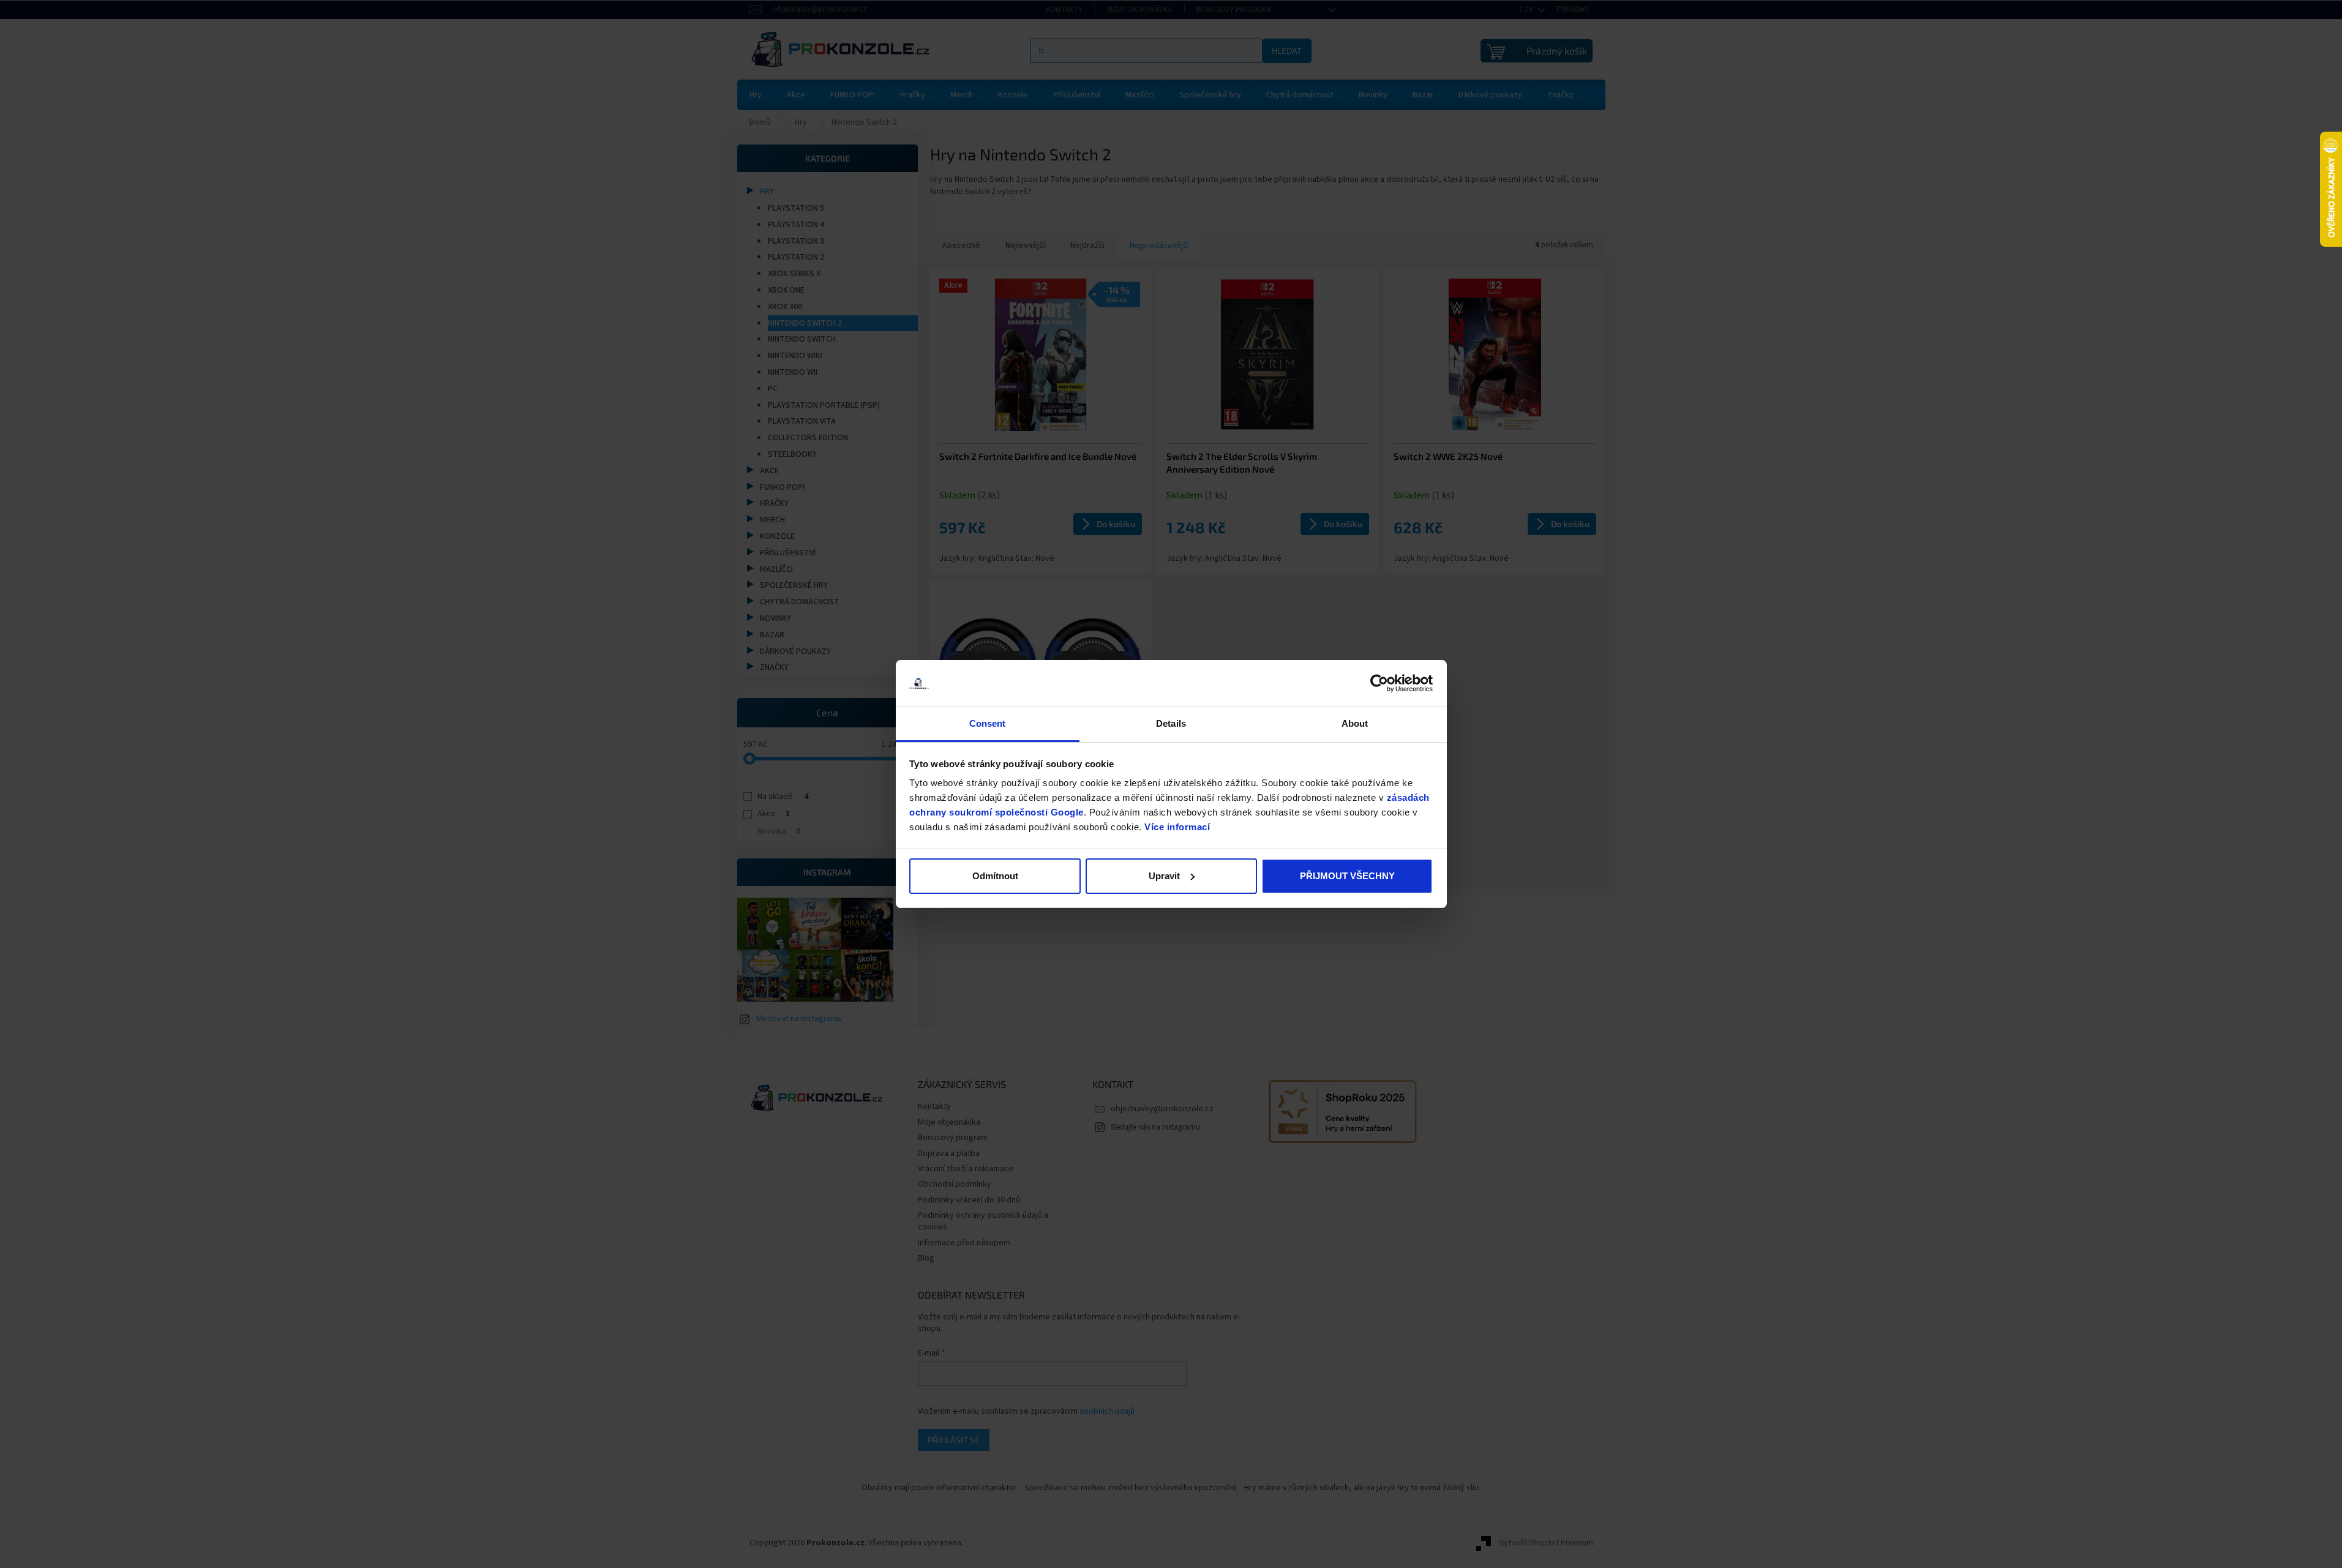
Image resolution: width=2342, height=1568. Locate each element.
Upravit (1164, 876)
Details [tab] (1171, 723)
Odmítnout (995, 876)
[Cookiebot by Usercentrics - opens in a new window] (1379, 683)
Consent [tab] (988, 723)
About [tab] (1355, 723)
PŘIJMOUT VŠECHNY (1347, 876)
